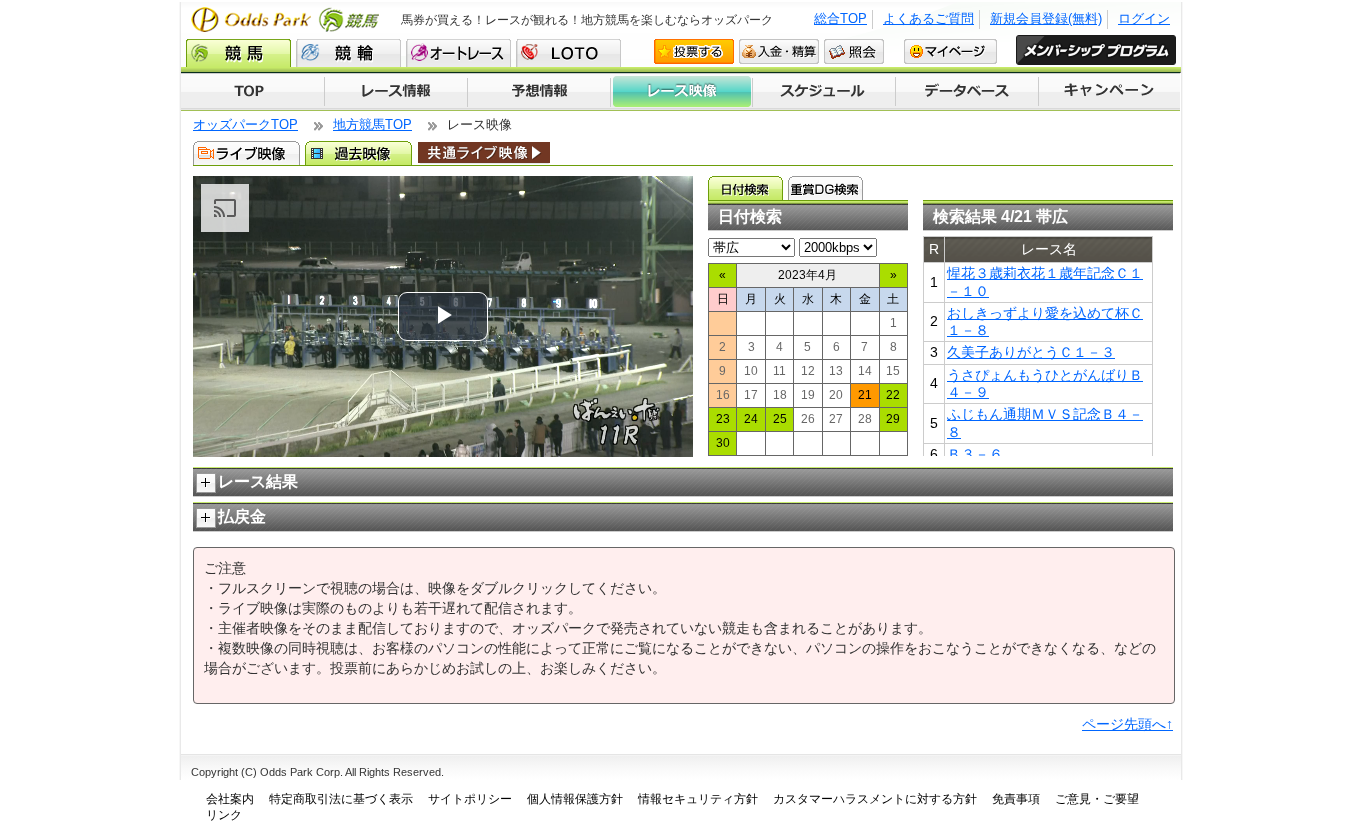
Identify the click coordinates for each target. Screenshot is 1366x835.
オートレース (458, 53)
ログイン (1144, 18)
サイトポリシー (470, 799)
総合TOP (840, 18)
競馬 (238, 53)
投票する (694, 51)
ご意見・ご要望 (1097, 799)
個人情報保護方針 (575, 799)
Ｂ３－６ (975, 454)
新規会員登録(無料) (1046, 18)
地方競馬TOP (372, 124)
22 (893, 395)
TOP (252, 92)
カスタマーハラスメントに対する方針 (875, 799)
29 (893, 419)
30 (723, 443)
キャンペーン (1110, 92)
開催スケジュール (824, 92)
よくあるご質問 (928, 18)
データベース (967, 92)
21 (865, 395)
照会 (854, 51)
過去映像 (358, 153)
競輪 (348, 53)
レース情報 (395, 92)
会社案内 (230, 799)
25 (780, 419)
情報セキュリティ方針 (698, 799)
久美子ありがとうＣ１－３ (1031, 352)
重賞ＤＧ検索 (825, 188)
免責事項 (1016, 799)
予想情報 (538, 92)
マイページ (950, 51)
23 (723, 419)
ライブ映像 (246, 153)
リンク (224, 815)
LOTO (568, 53)
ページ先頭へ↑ (1127, 724)
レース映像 (681, 92)
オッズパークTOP (245, 124)
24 (751, 419)
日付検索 (745, 188)
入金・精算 (779, 51)
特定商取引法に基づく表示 (341, 799)
